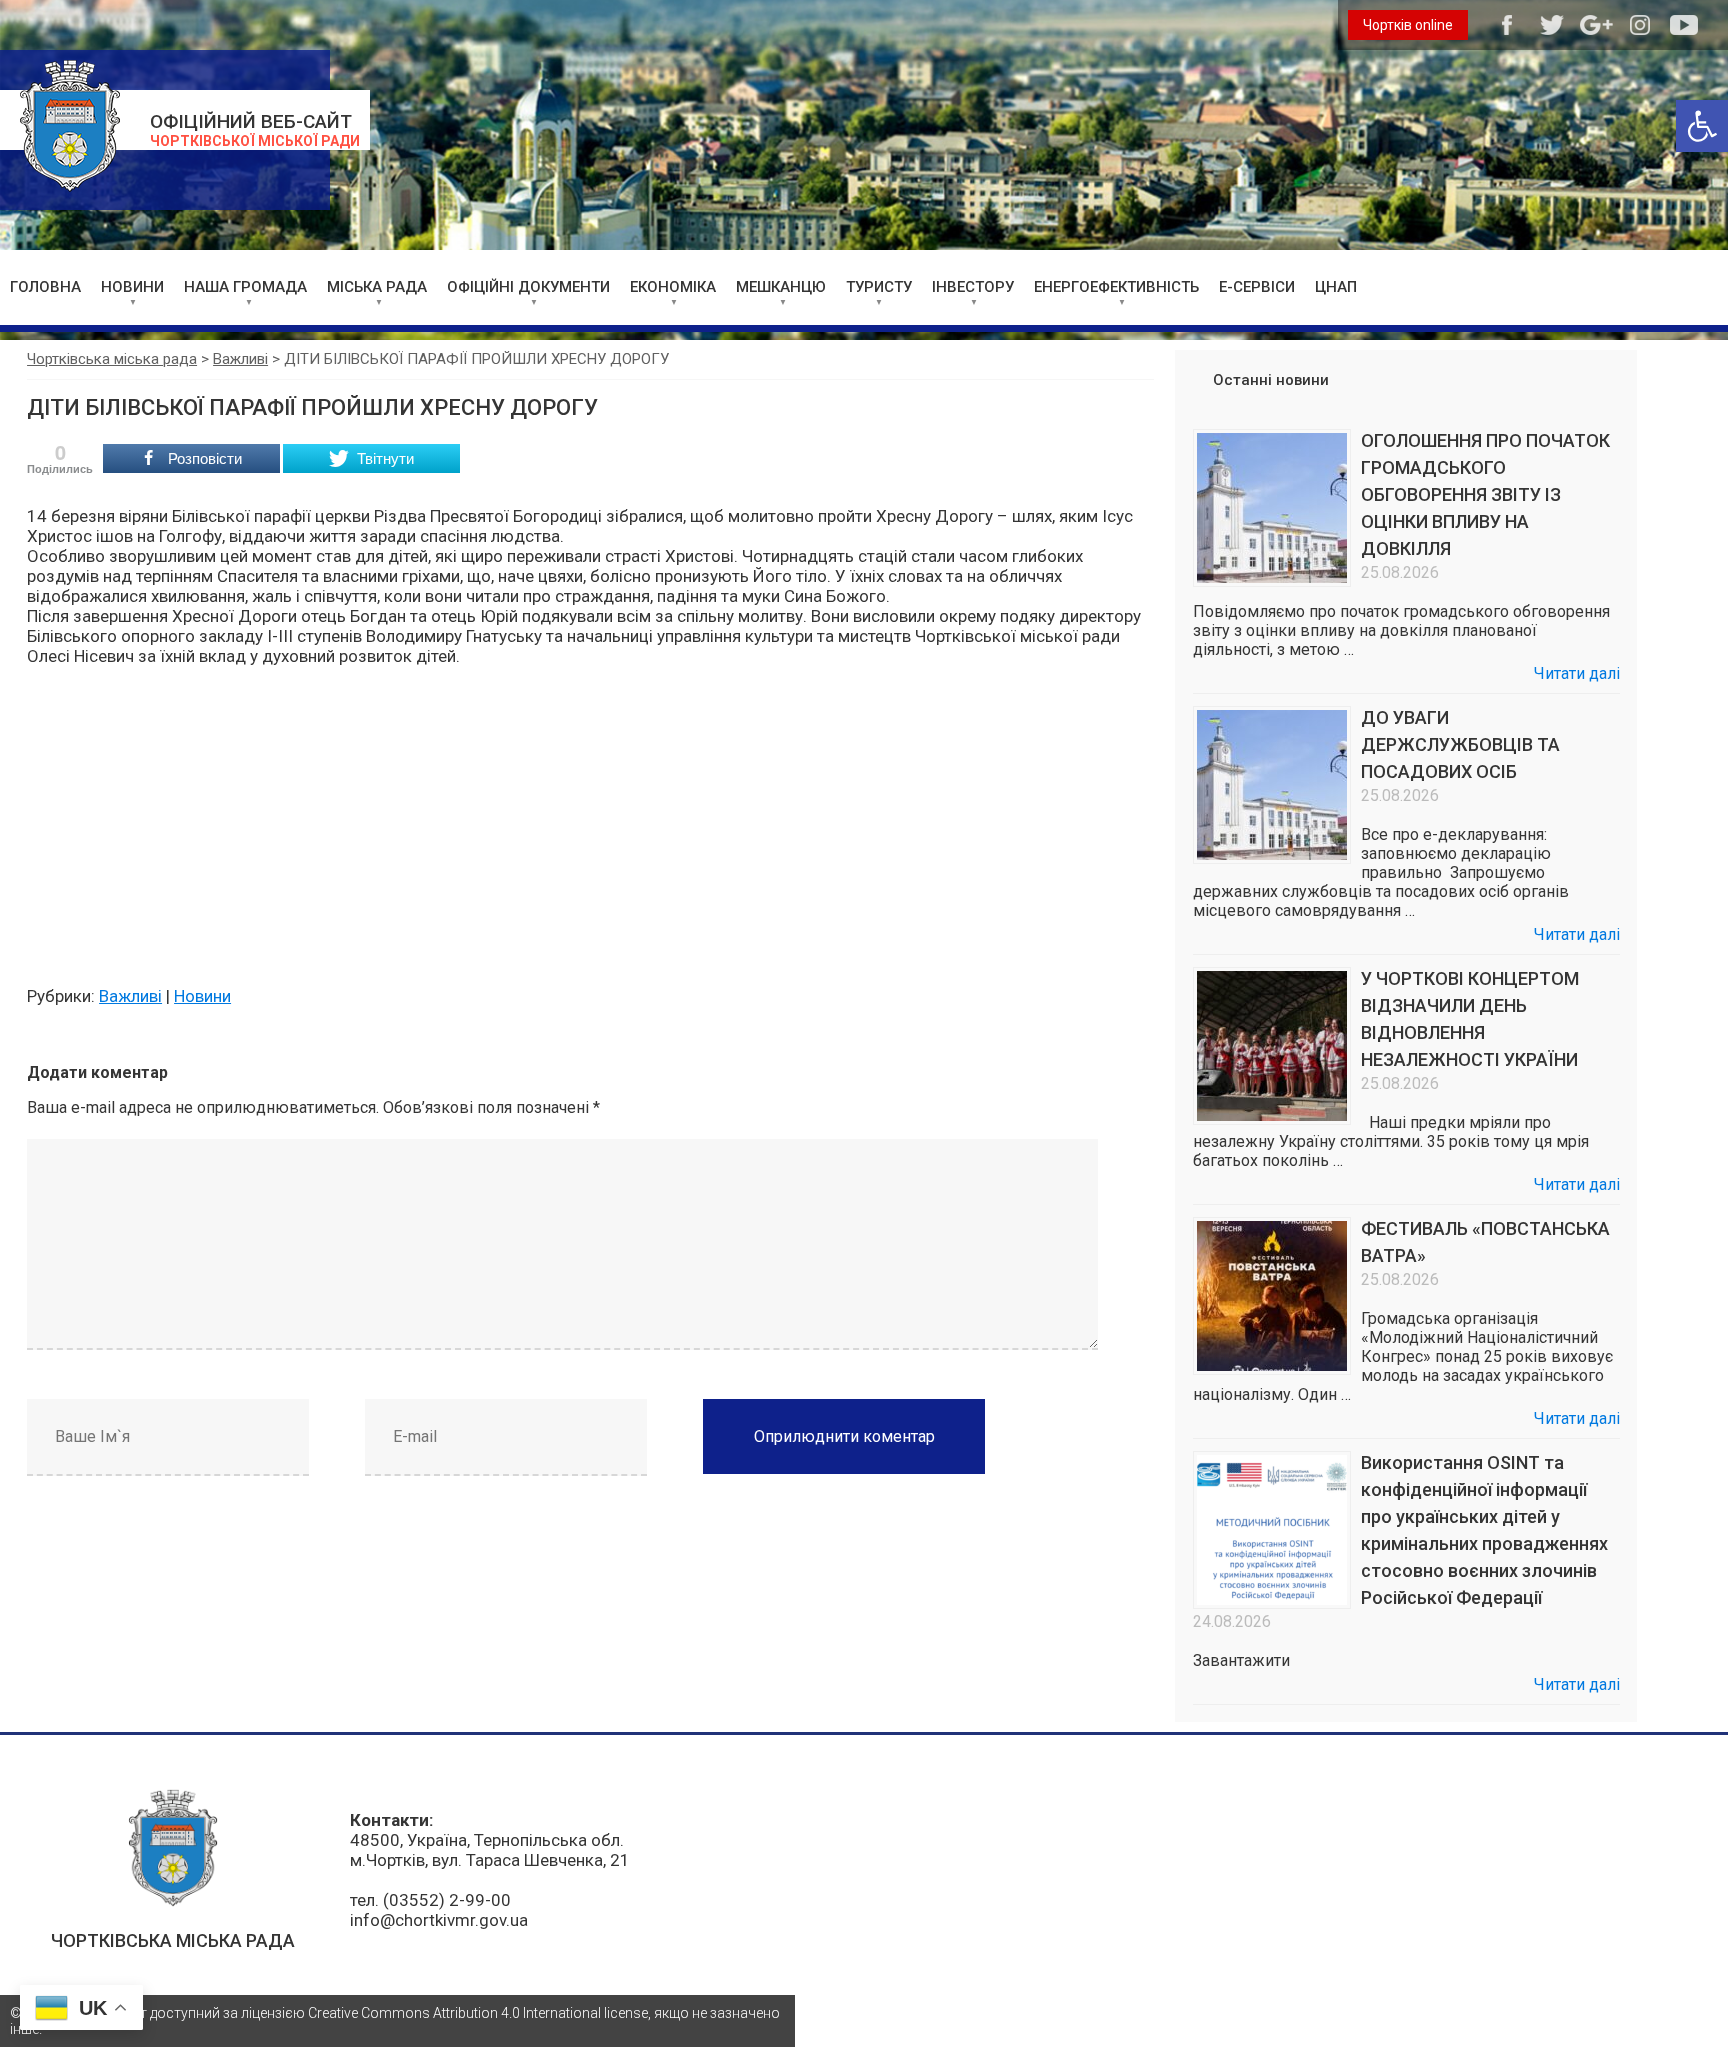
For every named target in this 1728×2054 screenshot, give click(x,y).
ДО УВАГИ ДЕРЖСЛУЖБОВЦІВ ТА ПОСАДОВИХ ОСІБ (1460, 744)
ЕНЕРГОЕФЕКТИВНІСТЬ (1116, 287)
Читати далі (1577, 673)
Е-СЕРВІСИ (1257, 287)
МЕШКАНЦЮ (781, 287)
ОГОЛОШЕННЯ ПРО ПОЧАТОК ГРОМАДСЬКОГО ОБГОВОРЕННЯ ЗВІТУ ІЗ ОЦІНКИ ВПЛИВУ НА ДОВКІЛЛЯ (1485, 494)
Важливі (130, 996)
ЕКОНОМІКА (673, 287)
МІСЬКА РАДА (377, 287)
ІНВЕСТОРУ (973, 287)
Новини (202, 996)
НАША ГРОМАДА (245, 287)
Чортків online (1408, 25)
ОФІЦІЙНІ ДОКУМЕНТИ (528, 287)
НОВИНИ (132, 287)
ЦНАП (1336, 287)
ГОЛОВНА (45, 287)
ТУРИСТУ (879, 287)
